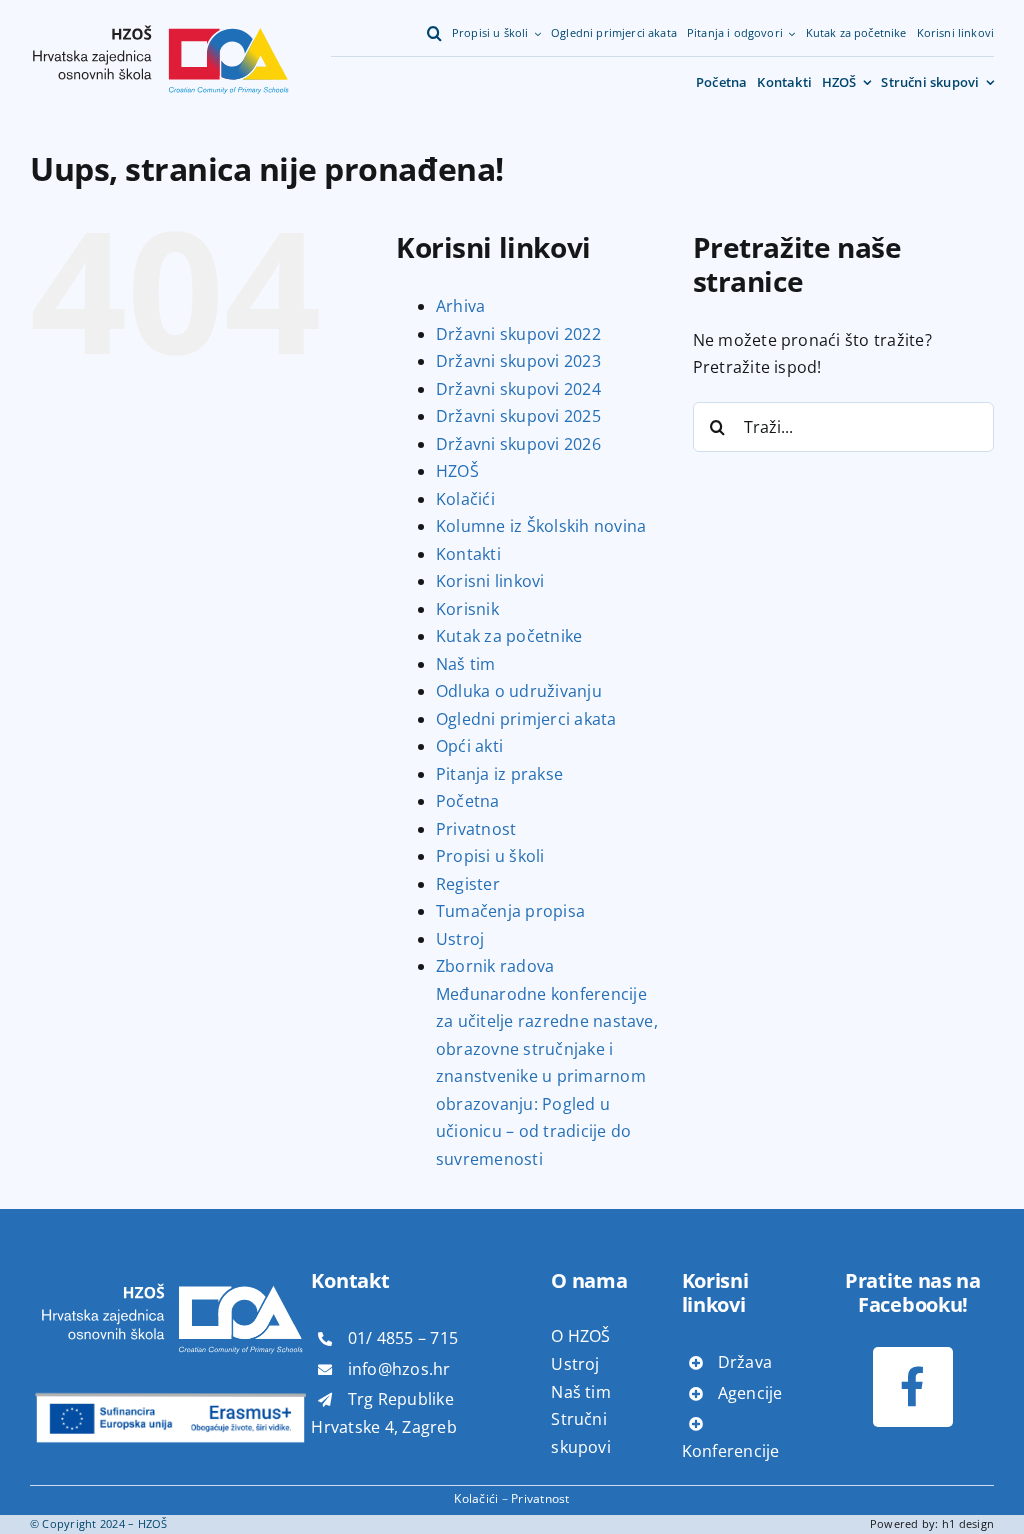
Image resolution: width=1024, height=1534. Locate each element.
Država (745, 1362)
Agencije (750, 1393)
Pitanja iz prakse (499, 774)
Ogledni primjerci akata (526, 719)
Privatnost (476, 829)
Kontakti (468, 554)
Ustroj (460, 939)
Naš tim (466, 664)
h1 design (968, 1523)
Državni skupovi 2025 (518, 416)
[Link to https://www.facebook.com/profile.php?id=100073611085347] (912, 1386)
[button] (434, 34)
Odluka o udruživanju (519, 691)
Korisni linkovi (490, 581)
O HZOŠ (580, 1336)
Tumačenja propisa (510, 911)
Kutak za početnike (509, 636)
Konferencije (731, 1451)
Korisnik (467, 609)
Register (468, 884)
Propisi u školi (490, 856)
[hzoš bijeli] (171, 1267)
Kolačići (465, 499)
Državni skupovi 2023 (518, 361)
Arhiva (460, 306)
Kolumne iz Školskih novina (541, 526)
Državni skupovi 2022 (518, 334)
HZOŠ (457, 471)
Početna (468, 801)
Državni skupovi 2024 (518, 389)
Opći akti (469, 746)
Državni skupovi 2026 (518, 444)
